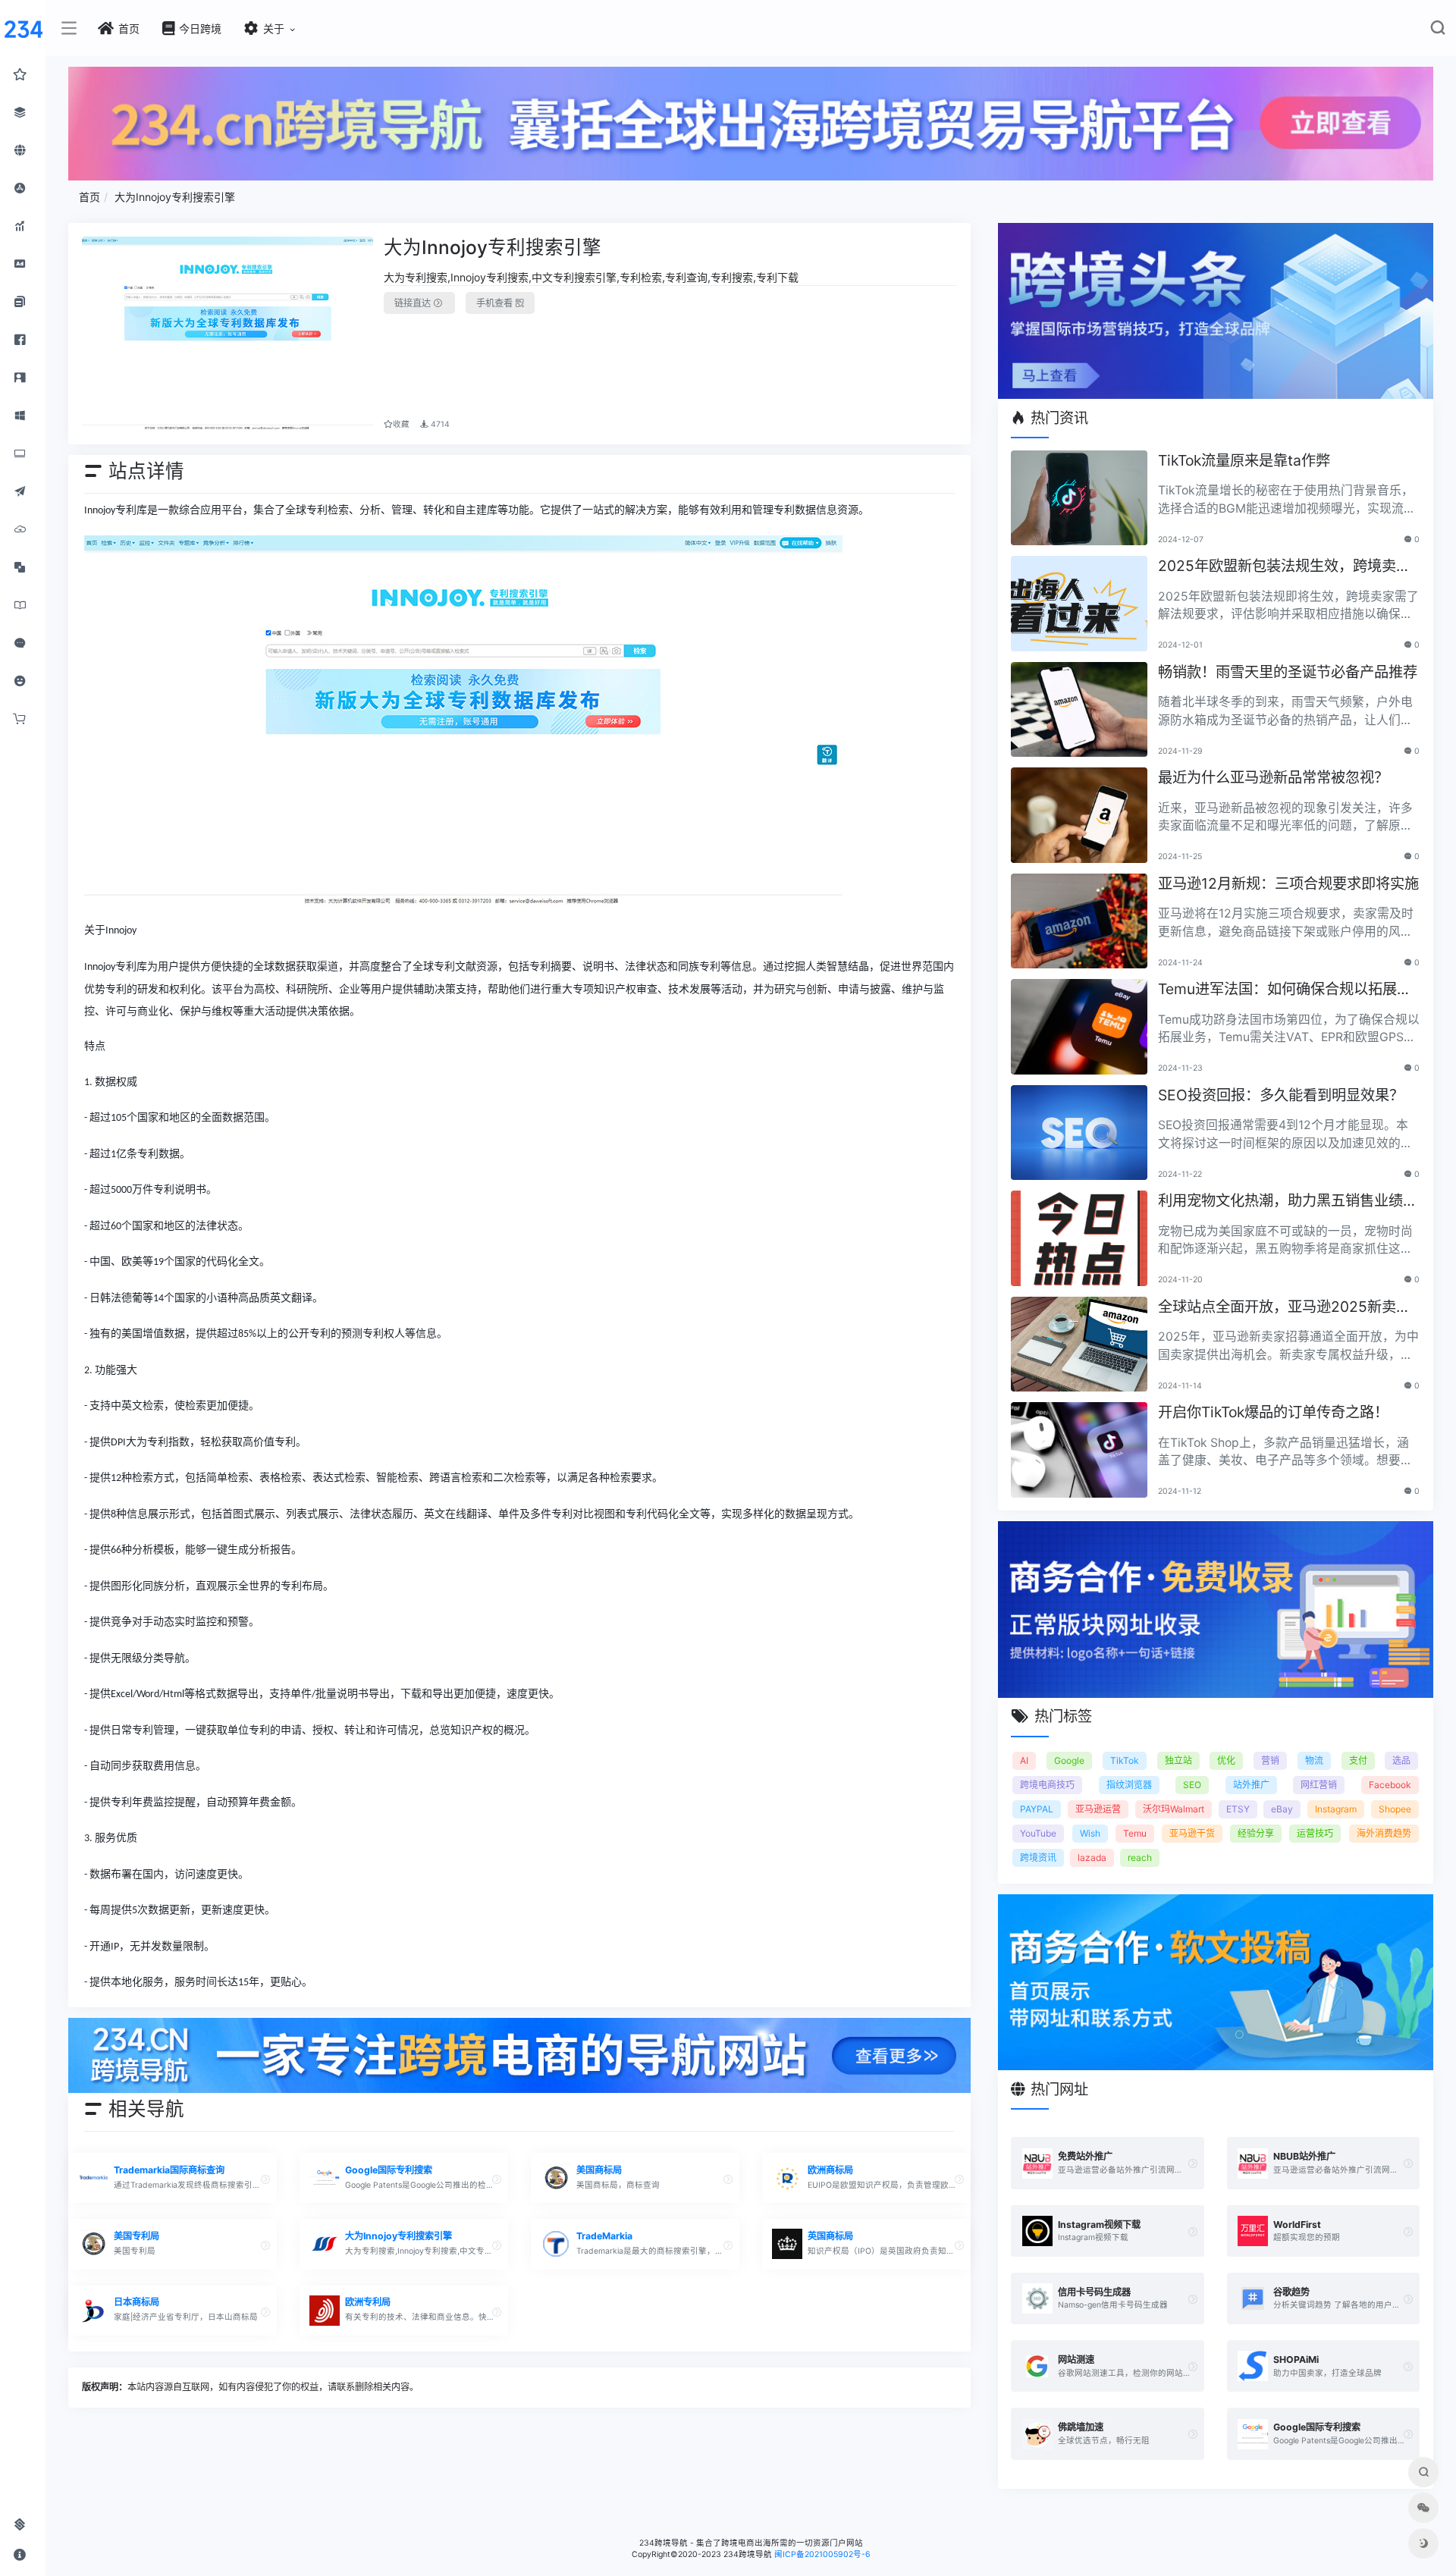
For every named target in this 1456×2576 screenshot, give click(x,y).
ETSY (1238, 1809)
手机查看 (496, 303)
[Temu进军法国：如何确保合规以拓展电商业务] (1079, 1027)
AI (1024, 1760)
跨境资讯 (1038, 1857)
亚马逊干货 (1192, 1833)
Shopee (1395, 1809)
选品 (1401, 1760)
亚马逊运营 (1098, 1809)
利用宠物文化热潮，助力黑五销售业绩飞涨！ (1288, 1202)
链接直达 (414, 303)
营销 (1270, 1760)
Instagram (1336, 1809)
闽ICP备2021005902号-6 (822, 2554)
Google (1069, 1760)
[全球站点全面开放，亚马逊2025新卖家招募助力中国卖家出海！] (1079, 1344)
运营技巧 (1315, 1833)
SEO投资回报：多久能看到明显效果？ (1281, 1095)
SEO (1192, 1785)
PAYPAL (1037, 1809)
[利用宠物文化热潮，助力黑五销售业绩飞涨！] (1079, 1238)
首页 (89, 197)
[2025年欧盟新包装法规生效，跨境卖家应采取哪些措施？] (1079, 604)
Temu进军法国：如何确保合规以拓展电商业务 (1285, 990)
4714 (439, 424)
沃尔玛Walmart (1174, 1809)
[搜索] (1437, 31)
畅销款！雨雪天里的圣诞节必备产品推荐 (1288, 672)
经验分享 (1256, 1833)
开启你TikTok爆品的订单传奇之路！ (1273, 1412)
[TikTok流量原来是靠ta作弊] (1079, 498)
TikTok (1125, 1760)
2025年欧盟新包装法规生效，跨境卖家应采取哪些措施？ (1284, 567)
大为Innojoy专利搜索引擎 (175, 197)
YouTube (1038, 1833)
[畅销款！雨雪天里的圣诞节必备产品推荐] (1079, 710)
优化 (1226, 1760)
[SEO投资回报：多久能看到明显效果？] (1079, 1133)
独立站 (1178, 1760)
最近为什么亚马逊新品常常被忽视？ (1273, 777)
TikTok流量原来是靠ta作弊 (1244, 460)
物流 (1314, 1760)
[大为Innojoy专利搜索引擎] (228, 334)
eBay (1282, 1809)
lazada (1092, 1857)
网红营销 (1319, 1785)
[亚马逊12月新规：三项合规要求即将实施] (1079, 921)
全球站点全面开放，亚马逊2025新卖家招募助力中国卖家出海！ (1284, 1308)
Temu (1135, 1833)
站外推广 (1251, 1785)
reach (1140, 1857)
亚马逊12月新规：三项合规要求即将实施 (1288, 883)
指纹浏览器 (1129, 1785)
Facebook (1390, 1785)
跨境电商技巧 (1047, 1785)
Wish (1090, 1833)
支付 (1358, 1760)
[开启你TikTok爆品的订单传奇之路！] (1079, 1450)
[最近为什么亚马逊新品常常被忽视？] (1079, 815)
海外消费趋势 (1384, 1833)
